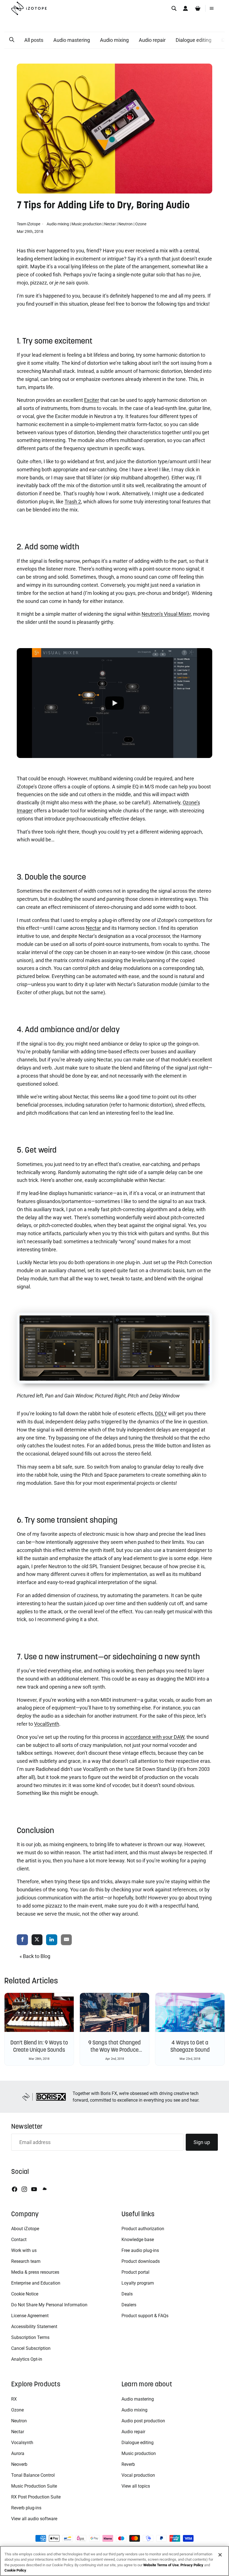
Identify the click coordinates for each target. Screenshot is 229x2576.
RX (14, 2399)
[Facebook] (15, 2189)
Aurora (18, 2453)
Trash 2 (73, 502)
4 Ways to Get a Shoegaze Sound (190, 2046)
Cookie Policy (15, 2570)
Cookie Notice (25, 2294)
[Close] (220, 2555)
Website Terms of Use (161, 2565)
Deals (127, 2294)
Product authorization (143, 2229)
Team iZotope (29, 224)
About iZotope (25, 2229)
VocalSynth (47, 1724)
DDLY (161, 1413)
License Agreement (30, 2316)
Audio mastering (72, 40)
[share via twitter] (37, 1940)
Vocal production (138, 2475)
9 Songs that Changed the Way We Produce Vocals (115, 2050)
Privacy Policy (192, 2565)
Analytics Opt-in (27, 2359)
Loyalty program (138, 2283)
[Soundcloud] (44, 2189)
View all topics (136, 2486)
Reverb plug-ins (26, 2508)
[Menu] (212, 8)
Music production (87, 224)
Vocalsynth (22, 2443)
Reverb (128, 2464)
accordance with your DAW (155, 1737)
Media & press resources (35, 2272)
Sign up (202, 2142)
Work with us (24, 2250)
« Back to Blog (35, 1956)
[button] (12, 40)
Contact (19, 2240)
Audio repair (152, 40)
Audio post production (143, 2421)
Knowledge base (138, 2240)
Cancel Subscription (31, 2348)
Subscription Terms (30, 2337)
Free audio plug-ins (140, 2250)
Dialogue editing (194, 40)
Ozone (141, 224)
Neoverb (19, 2464)
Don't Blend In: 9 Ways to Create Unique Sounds (39, 2046)
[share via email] (66, 1940)
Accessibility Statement (34, 2327)
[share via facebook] (22, 1940)
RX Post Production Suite (36, 2497)
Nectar (110, 224)
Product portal (135, 2272)
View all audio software (34, 2519)
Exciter (92, 400)
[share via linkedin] (52, 1940)
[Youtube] (34, 2189)
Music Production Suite (34, 2486)
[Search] (174, 8)
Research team (26, 2261)
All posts (34, 40)
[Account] (185, 8)
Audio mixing (114, 40)
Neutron (126, 224)
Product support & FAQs (145, 2316)
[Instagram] (24, 2189)
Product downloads (141, 2261)
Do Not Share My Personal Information (49, 2305)
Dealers (129, 2305)
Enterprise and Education (36, 2283)
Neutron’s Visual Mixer (166, 614)
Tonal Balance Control (33, 2475)
